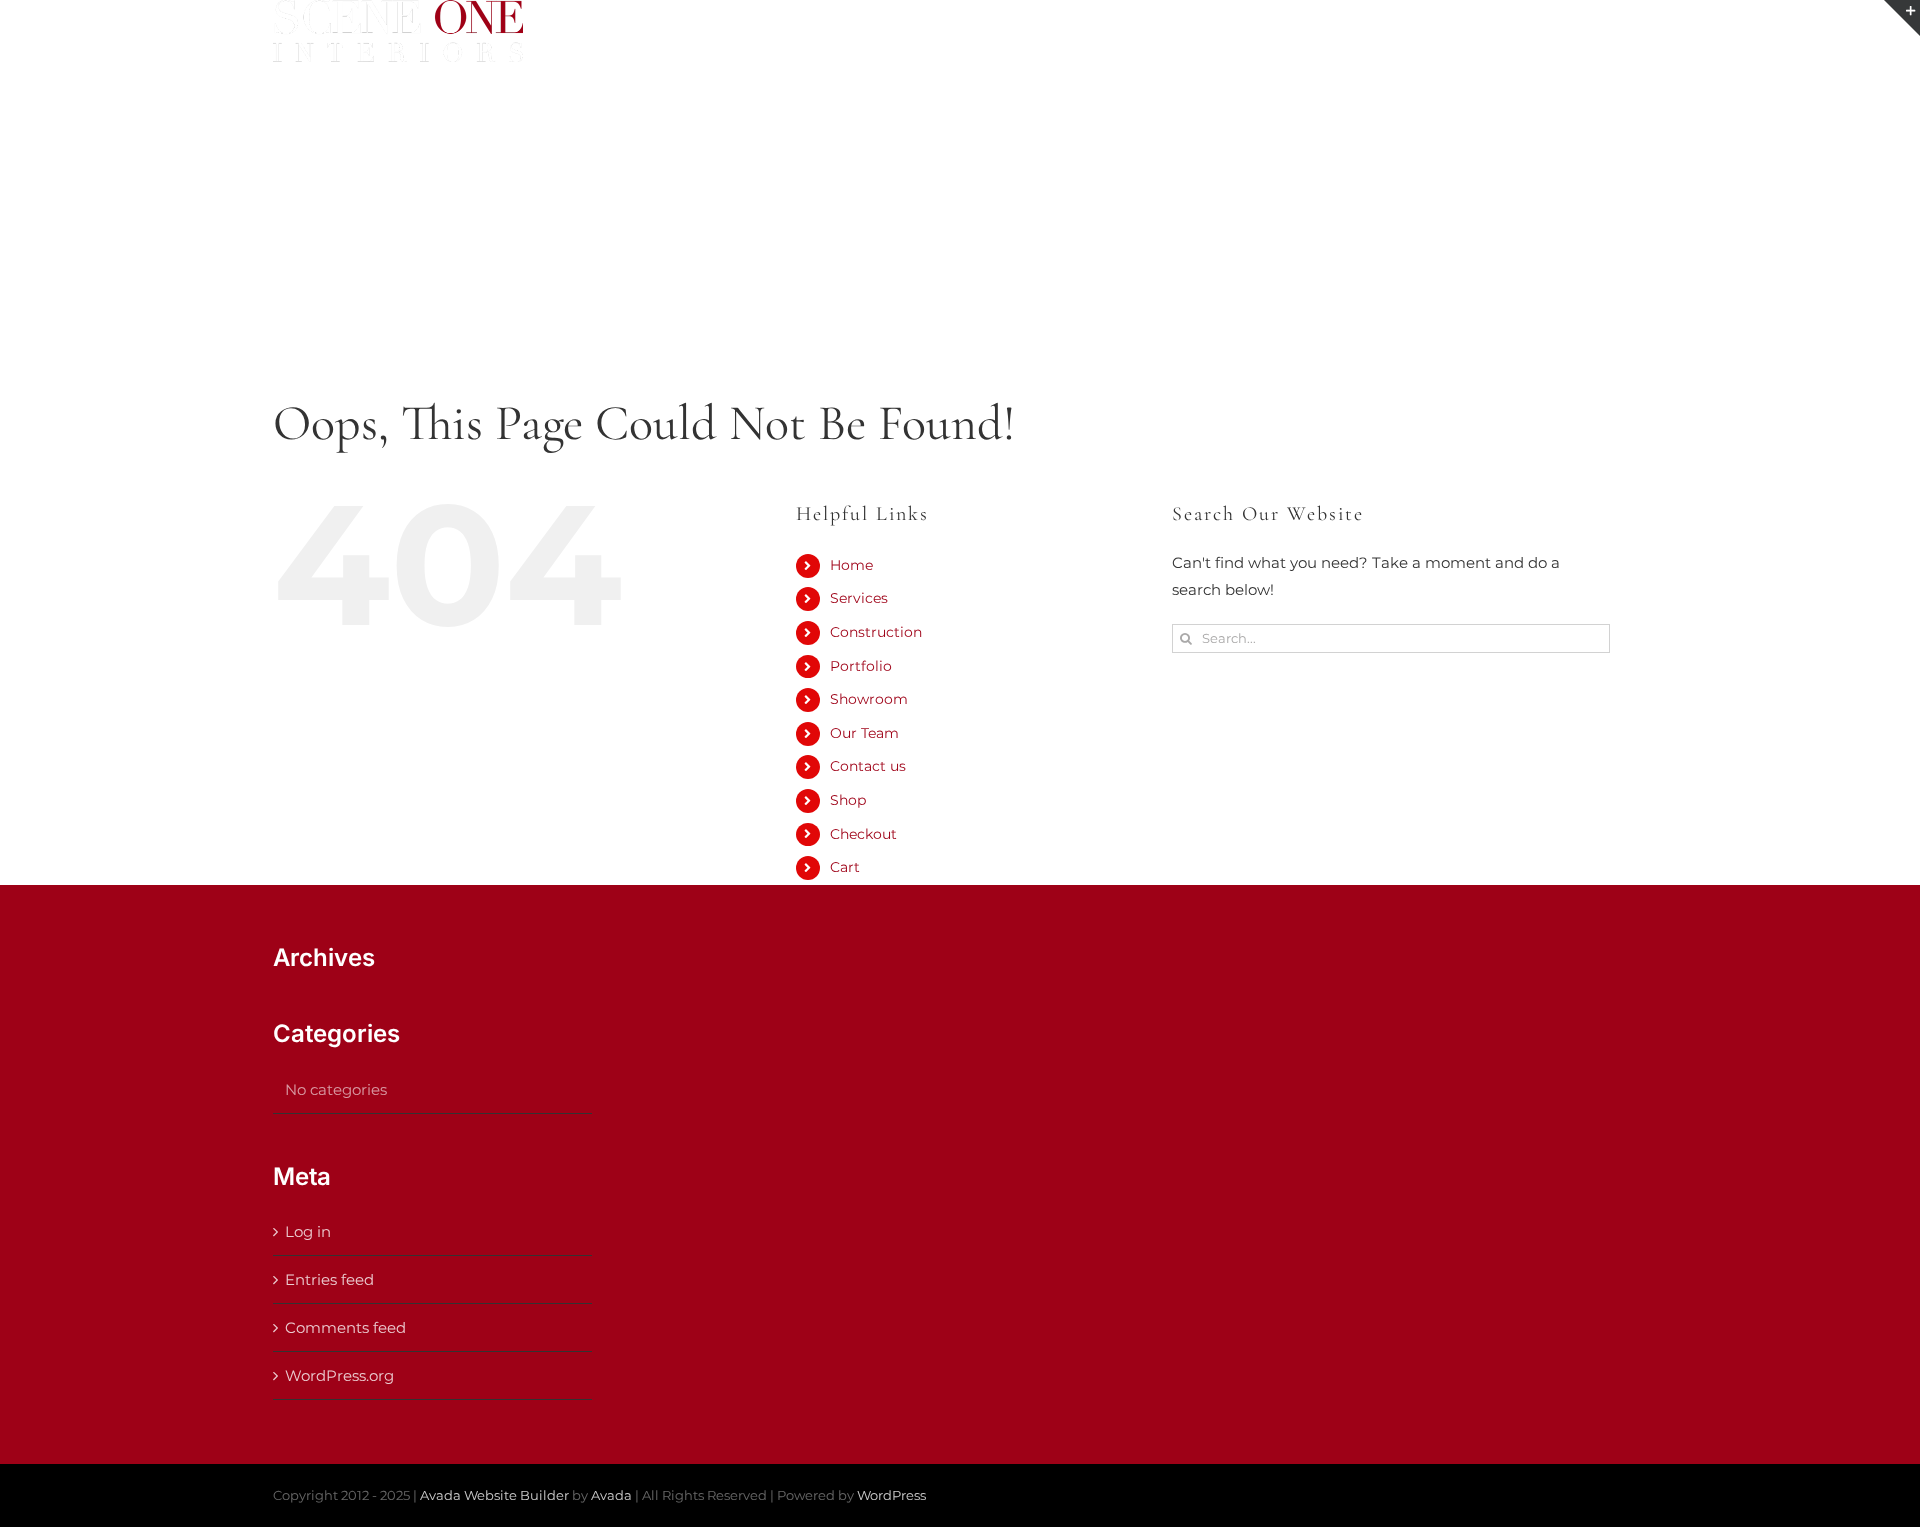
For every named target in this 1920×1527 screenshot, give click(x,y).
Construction (876, 632)
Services (859, 598)
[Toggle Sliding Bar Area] (1902, 18)
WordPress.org (339, 1375)
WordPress (891, 1495)
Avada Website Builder (494, 1495)
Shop (848, 800)
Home (851, 565)
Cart (845, 867)
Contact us (868, 766)
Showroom (869, 699)
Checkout (863, 834)
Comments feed (345, 1327)
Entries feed (329, 1279)
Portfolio (861, 666)
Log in (308, 1231)
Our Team (864, 733)
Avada (611, 1495)
